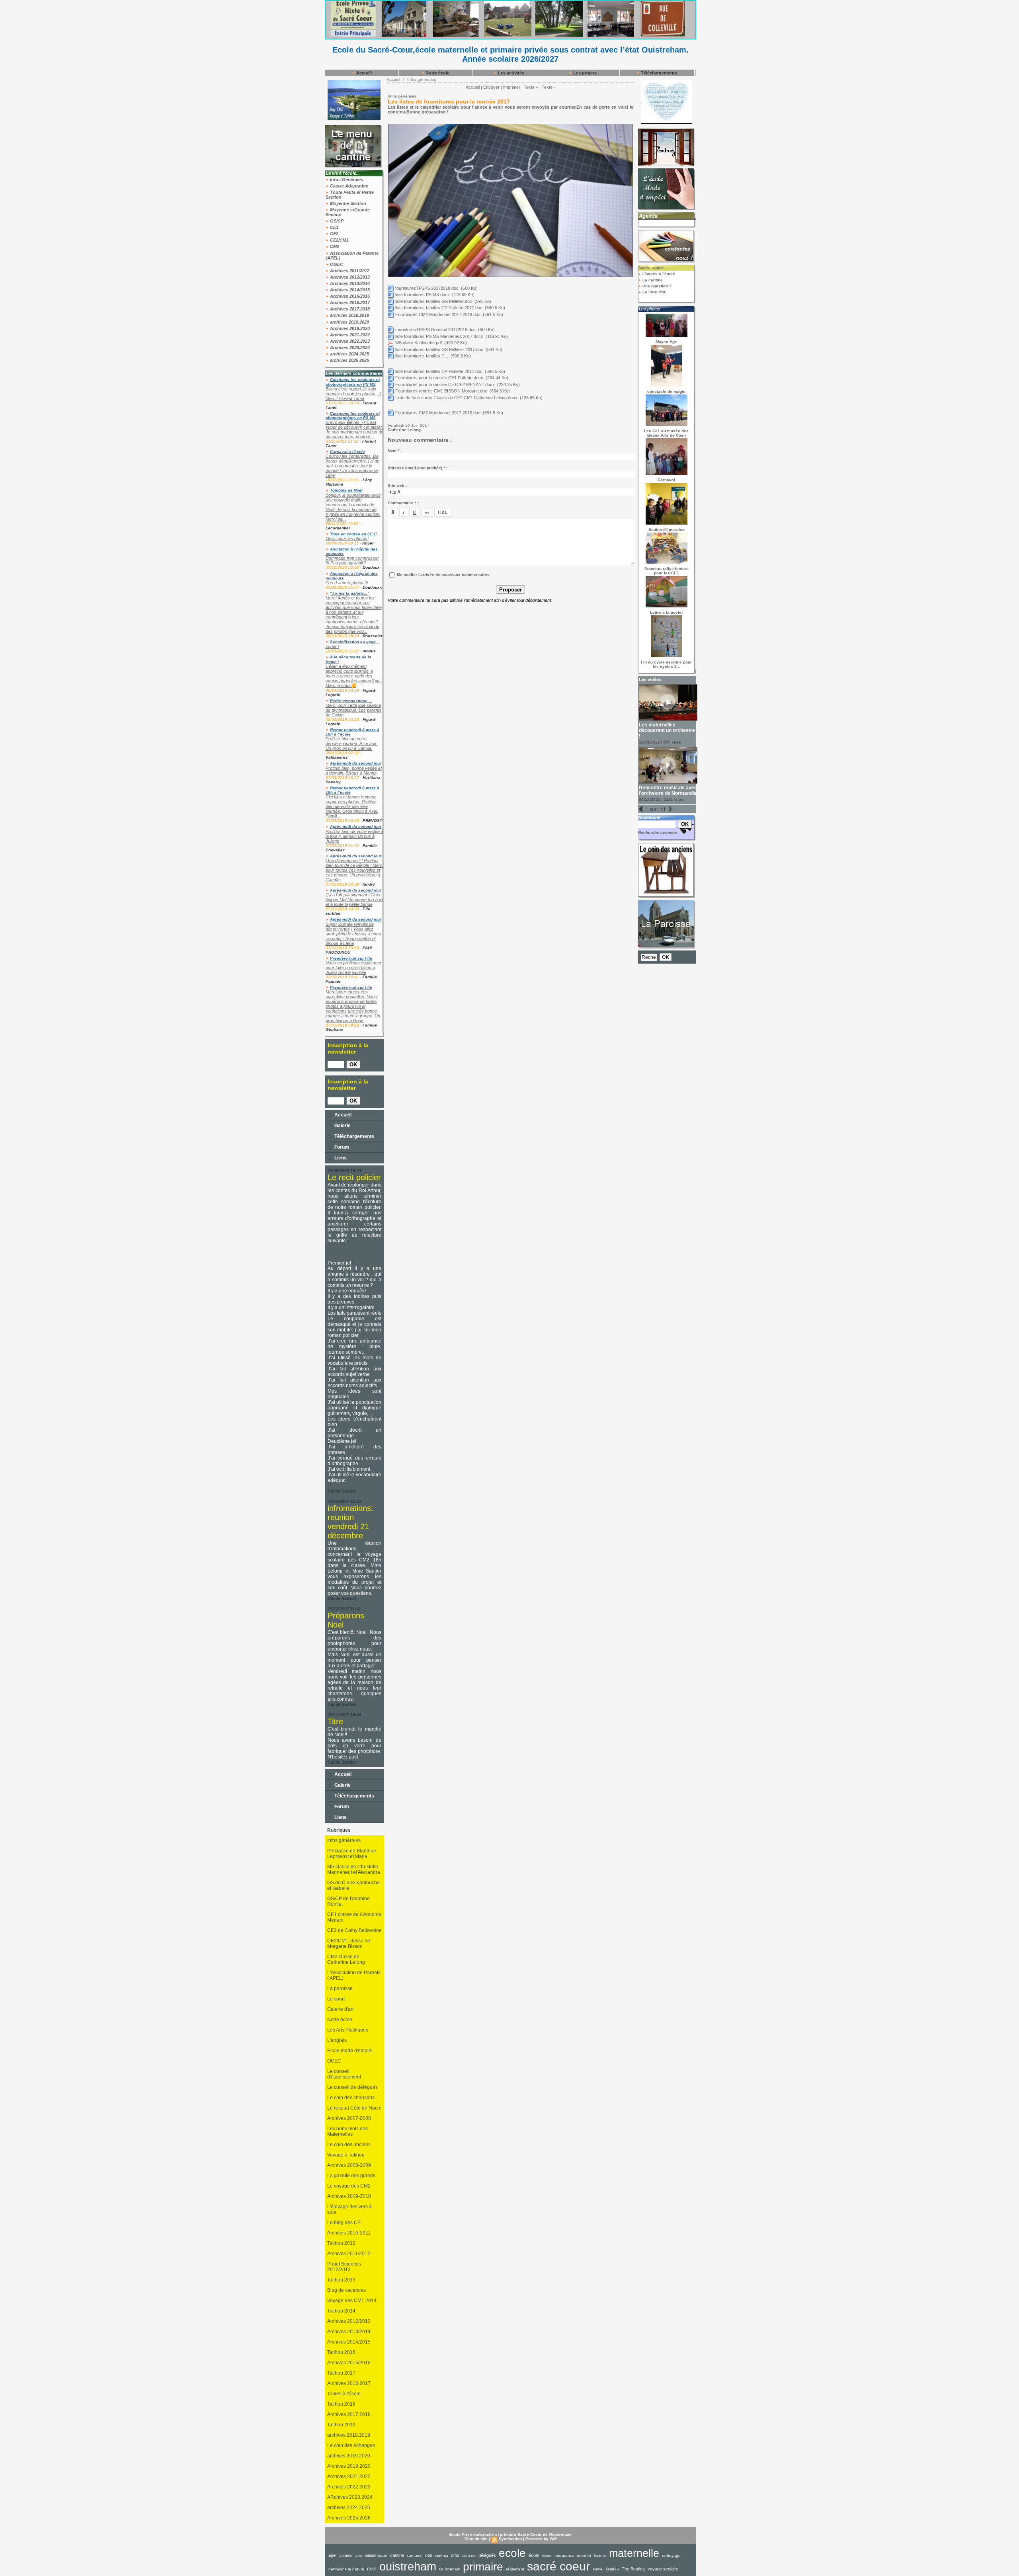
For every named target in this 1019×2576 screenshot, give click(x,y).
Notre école (437, 73)
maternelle (634, 2553)
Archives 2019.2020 (349, 328)
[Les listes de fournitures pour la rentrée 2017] (510, 126)
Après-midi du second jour (356, 763)
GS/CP (336, 221)
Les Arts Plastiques (348, 2030)
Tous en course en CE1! (353, 534)
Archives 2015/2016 (349, 296)
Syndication (510, 2539)
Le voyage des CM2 (349, 2186)
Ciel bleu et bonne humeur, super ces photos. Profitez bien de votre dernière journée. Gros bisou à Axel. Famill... (352, 806)
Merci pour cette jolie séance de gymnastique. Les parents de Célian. (354, 710)
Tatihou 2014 (341, 2311)
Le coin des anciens (349, 2145)
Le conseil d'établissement (344, 2074)
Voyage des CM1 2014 (352, 2301)
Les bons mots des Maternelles (347, 2131)
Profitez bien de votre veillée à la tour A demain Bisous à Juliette (354, 836)
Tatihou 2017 (341, 2373)
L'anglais (337, 2040)
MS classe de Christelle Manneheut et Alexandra (354, 1870)
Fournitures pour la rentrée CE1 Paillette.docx (439, 378)
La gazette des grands (351, 2176)
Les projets (584, 73)
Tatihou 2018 (341, 2404)
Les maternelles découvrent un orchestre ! (667, 730)
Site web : (397, 485)
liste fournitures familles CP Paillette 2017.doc (439, 308)
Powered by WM (541, 2539)
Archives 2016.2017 (349, 302)
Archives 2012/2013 (349, 277)
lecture (600, 2556)
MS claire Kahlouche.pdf (419, 343)
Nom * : (395, 450)
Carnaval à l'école (347, 452)
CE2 (334, 234)
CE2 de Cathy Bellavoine (354, 1930)
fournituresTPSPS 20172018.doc (427, 288)
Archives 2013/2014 (349, 283)
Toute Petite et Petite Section (350, 195)
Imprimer (512, 87)
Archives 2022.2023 (349, 341)
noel (372, 2569)
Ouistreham (450, 2569)
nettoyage (671, 2556)
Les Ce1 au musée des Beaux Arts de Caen (666, 433)
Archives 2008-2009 (349, 2165)
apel (332, 2555)
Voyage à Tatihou (346, 2155)
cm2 (455, 2555)
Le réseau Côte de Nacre (354, 2108)
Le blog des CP (344, 2223)
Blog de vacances (346, 2290)
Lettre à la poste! (666, 612)
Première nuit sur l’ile (351, 958)
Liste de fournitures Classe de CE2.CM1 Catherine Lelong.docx (456, 398)
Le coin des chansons (351, 2098)
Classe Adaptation (349, 186)
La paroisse (340, 1989)
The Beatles (633, 2569)
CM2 (334, 246)
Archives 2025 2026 (349, 2518)
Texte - (549, 87)
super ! (332, 646)
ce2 (429, 2555)
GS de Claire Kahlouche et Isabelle (353, 1885)
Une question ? (656, 286)
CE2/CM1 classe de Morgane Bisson (349, 1944)
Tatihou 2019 (341, 2425)
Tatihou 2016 (341, 2352)
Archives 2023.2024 (349, 347)
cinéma (442, 2556)
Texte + (531, 87)
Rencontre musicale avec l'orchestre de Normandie (668, 790)
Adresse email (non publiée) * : (418, 468)
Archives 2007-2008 (349, 2118)
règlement (515, 2569)
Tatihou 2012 (341, 2243)
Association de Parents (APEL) (352, 256)
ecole (512, 2553)
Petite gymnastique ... (351, 701)
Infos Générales (346, 180)
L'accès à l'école (658, 274)
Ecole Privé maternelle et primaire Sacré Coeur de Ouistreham (510, 2534)
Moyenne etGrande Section (348, 212)
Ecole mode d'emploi (350, 2051)
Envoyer (491, 87)
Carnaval (666, 480)
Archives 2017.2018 (349, 309)
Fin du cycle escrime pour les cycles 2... (666, 664)
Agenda (648, 216)
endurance (564, 2556)
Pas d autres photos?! (347, 583)
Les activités (510, 73)
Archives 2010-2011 (349, 2233)
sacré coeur (558, 2566)
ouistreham (408, 2566)
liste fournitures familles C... (422, 356)
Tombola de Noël (346, 490)
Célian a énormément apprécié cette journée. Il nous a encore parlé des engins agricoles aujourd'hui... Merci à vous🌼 (354, 676)
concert (469, 2556)
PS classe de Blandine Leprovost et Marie (352, 1854)
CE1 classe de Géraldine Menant (354, 1917)
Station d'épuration (667, 530)
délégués (487, 2555)
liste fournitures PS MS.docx (423, 295)
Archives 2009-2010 (349, 2196)
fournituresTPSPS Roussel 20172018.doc (435, 330)
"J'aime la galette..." (350, 593)
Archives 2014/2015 (349, 290)
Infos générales (344, 1840)
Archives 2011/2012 (349, 271)
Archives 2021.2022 (349, 335)
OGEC (336, 264)
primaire (483, 2567)
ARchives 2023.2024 (350, 2497)
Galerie (342, 1126)
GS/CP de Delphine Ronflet (348, 1901)
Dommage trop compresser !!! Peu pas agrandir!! (352, 560)
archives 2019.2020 (349, 322)
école (534, 2555)
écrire (547, 2556)
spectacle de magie (666, 391)
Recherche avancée (658, 832)
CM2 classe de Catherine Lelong (346, 1959)
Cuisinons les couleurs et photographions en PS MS (353, 382)
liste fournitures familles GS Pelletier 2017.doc (439, 349)
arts (358, 2556)
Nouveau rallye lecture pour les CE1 (667, 571)
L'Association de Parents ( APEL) (354, 1975)
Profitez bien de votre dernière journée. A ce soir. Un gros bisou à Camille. (352, 744)
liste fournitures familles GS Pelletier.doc (434, 301)
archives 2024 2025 (349, 354)
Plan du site (476, 2539)
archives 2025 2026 (349, 360)
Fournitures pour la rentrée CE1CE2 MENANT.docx (445, 384)
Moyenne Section (347, 203)
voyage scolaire (663, 2569)
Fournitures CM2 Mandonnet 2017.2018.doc (438, 314)
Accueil (363, 73)
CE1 (334, 227)
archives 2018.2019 (349, 315)
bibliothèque (376, 2556)
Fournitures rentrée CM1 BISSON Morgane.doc (441, 391)
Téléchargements (658, 73)
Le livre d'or (653, 292)
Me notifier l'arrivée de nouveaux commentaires (443, 575)
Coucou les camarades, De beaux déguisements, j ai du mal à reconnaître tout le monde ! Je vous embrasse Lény (352, 466)
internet (584, 2556)
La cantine (652, 280)
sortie (598, 2569)
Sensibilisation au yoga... (355, 642)
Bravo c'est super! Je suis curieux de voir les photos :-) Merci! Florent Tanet (353, 394)
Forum (341, 1147)
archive (346, 2556)
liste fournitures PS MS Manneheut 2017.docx (439, 336)
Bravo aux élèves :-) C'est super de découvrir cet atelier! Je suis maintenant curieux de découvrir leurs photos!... (354, 429)
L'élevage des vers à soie (349, 2209)
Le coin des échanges (351, 2445)
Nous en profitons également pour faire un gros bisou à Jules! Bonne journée (353, 968)
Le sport (336, 1999)
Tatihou (612, 2569)
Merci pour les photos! (347, 539)
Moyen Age (666, 342)
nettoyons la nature (346, 2569)
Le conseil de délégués (352, 2087)
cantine (397, 2555)
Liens (340, 1158)
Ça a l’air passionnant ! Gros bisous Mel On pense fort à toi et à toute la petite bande (354, 900)
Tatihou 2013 (341, 2280)
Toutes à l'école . (345, 2394)
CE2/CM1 (339, 240)
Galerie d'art (340, 2009)
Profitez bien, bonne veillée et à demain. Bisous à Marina (354, 771)
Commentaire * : (403, 503)
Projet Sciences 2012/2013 (344, 2267)
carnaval (415, 2556)
